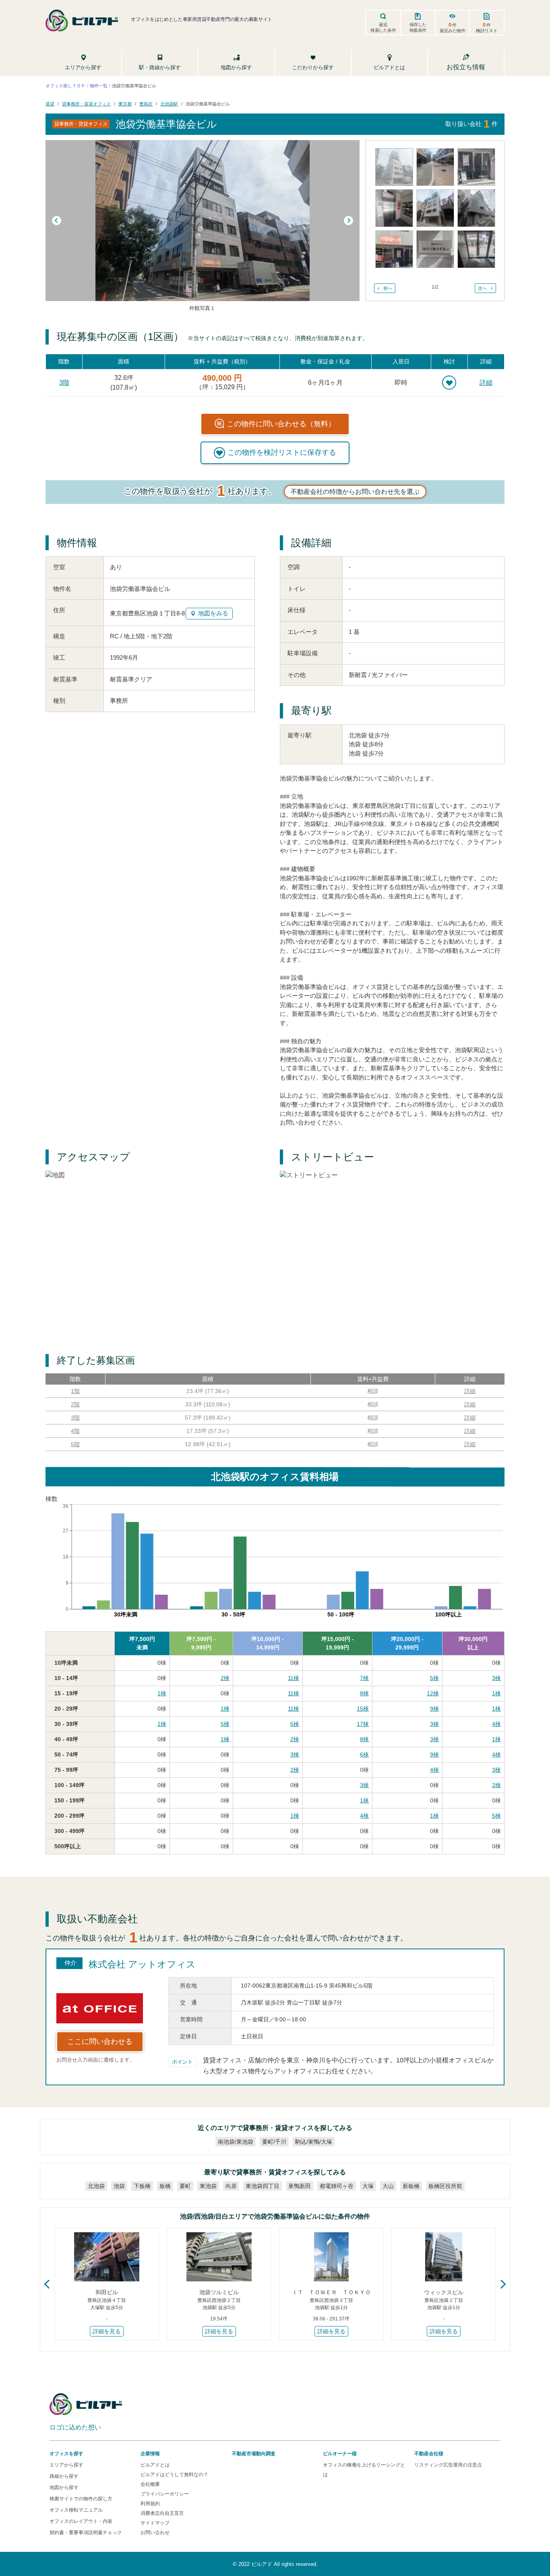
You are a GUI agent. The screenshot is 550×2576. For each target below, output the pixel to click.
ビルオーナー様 (340, 2454)
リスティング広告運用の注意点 (448, 2465)
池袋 (119, 2186)
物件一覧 (99, 86)
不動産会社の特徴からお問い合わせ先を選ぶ (355, 492)
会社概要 (150, 2484)
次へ (482, 288)
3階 (64, 383)
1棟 (162, 1693)
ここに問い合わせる (100, 2041)
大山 (388, 2186)
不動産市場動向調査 (254, 2454)
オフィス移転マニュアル (76, 2510)
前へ (388, 288)
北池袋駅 (169, 103)
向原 (231, 2186)
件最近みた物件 (453, 27)
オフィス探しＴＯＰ (65, 86)
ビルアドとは (155, 2465)
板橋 (165, 2186)
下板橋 (142, 2186)
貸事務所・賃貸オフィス (86, 103)
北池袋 (96, 2186)
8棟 (364, 1693)
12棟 (433, 1693)
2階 (75, 1404)
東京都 (125, 103)
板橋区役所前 (445, 2186)
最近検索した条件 (383, 27)
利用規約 (150, 2504)
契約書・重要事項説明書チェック (86, 2533)
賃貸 (50, 103)
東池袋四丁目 (263, 2186)
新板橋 (411, 2186)
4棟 (496, 1724)
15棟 (363, 1709)
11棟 (294, 1678)
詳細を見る (107, 2331)
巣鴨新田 (300, 2186)
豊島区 (146, 103)
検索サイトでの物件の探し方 (81, 2499)
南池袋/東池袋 (236, 2142)
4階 (75, 1431)
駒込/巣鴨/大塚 (314, 2142)
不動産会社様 (429, 2454)
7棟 (364, 1678)
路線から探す (64, 2476)
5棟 (434, 1678)
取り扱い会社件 (471, 124)
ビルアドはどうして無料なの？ (174, 2475)
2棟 (225, 1678)
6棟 (364, 1754)
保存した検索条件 (418, 27)
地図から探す (64, 2487)
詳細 (486, 383)
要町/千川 (274, 2142)
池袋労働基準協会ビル (208, 103)
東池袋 (208, 2186)
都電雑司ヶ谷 (337, 2186)
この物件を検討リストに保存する (282, 452)
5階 (75, 1444)
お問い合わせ (155, 2533)
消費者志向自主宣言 (162, 2513)
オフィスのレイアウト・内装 (81, 2521)
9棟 (434, 1709)
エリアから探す (66, 2465)
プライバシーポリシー (165, 2494)
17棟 (363, 1724)
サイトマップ (155, 2523)
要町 (185, 2186)
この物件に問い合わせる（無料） (281, 424)
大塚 (368, 2186)
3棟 (496, 1678)
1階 (75, 1391)
